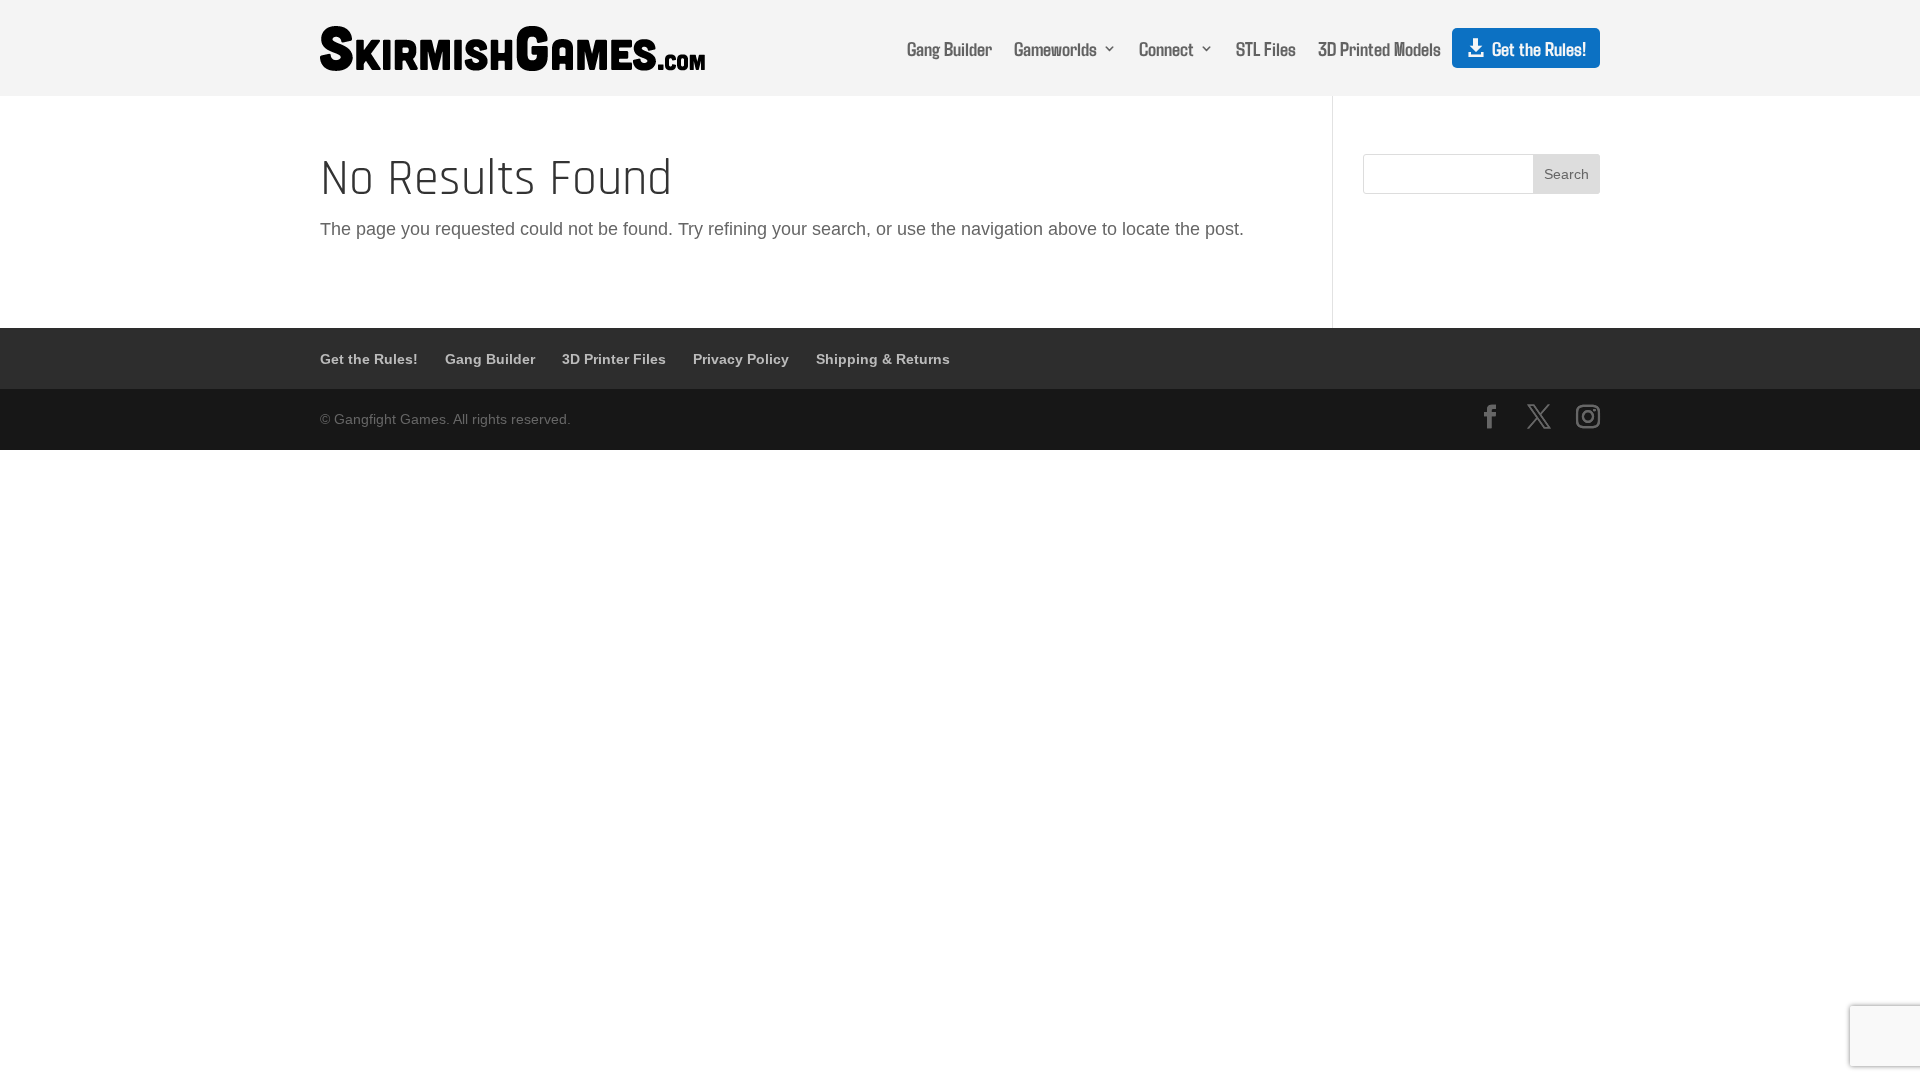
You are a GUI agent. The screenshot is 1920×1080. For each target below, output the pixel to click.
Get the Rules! (1539, 48)
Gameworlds (1055, 48)
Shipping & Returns (883, 359)
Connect (1166, 48)
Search (1566, 174)
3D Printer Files (614, 359)
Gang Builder (949, 48)
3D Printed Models (1379, 48)
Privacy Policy (741, 359)
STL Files (1266, 48)
